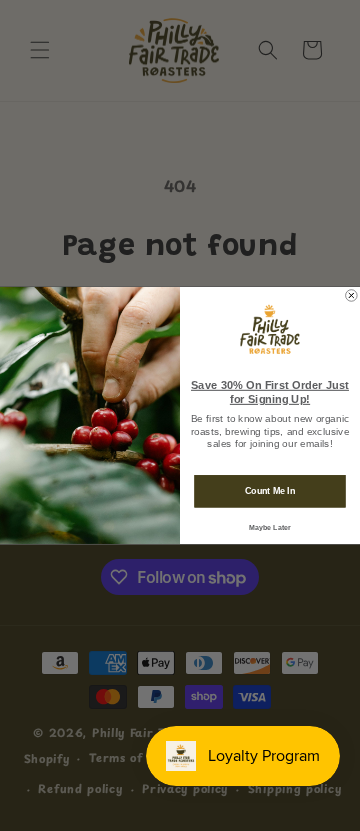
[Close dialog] (352, 296)
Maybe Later (270, 527)
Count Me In (270, 491)
